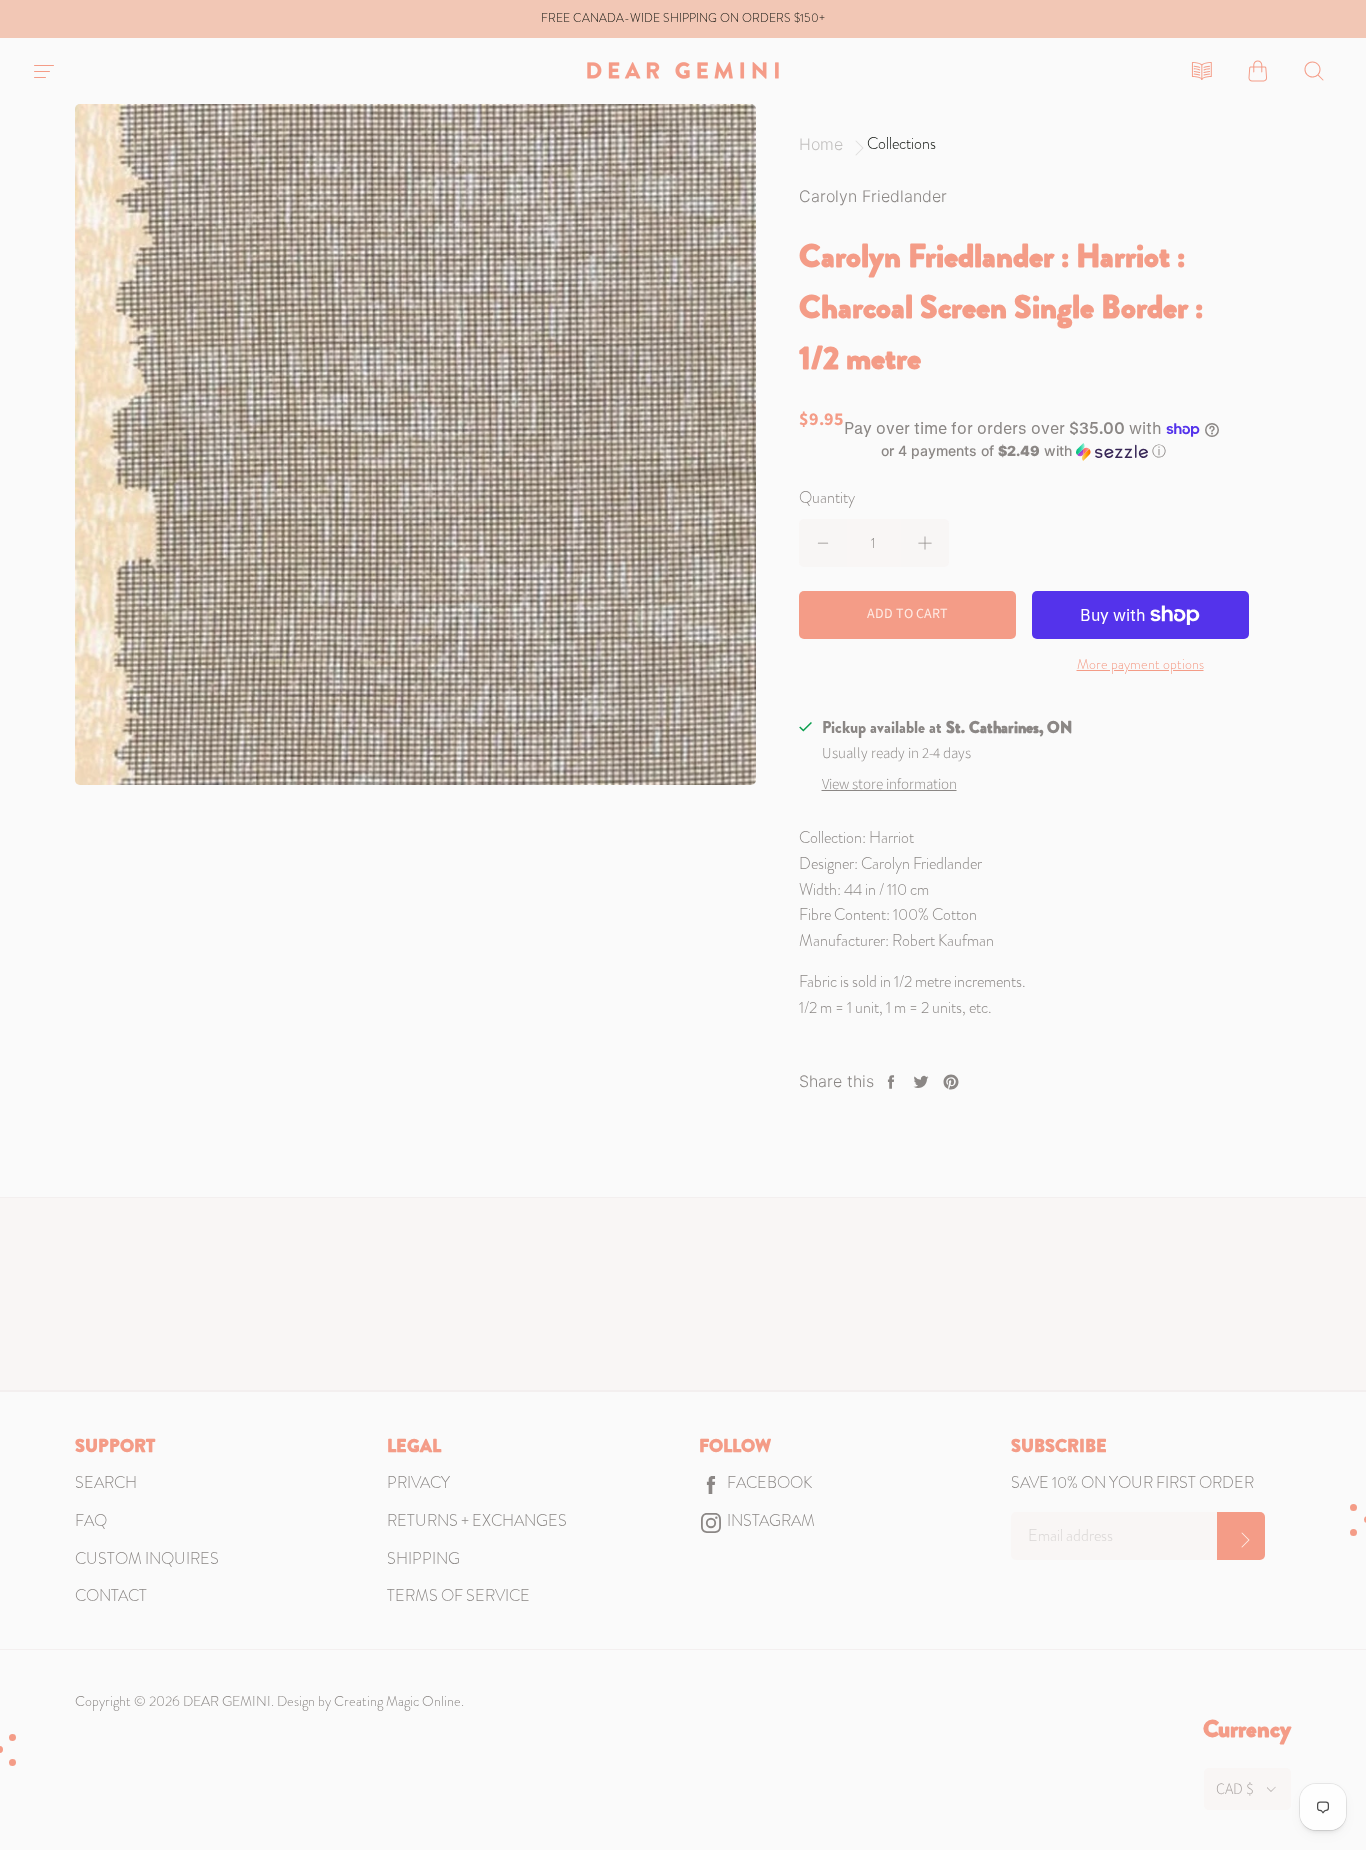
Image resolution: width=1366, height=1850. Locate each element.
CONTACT (111, 1595)
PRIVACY (418, 1482)
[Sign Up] (1241, 1536)
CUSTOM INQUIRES (147, 1558)
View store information (889, 784)
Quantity (827, 497)
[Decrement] (823, 543)
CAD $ (1235, 1789)
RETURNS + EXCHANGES (477, 1520)
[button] (1024, 451)
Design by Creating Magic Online (369, 1701)
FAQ (91, 1520)
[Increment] (925, 543)
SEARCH (106, 1482)
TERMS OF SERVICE (458, 1595)
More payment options (1140, 664)
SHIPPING (423, 1558)
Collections (901, 144)
